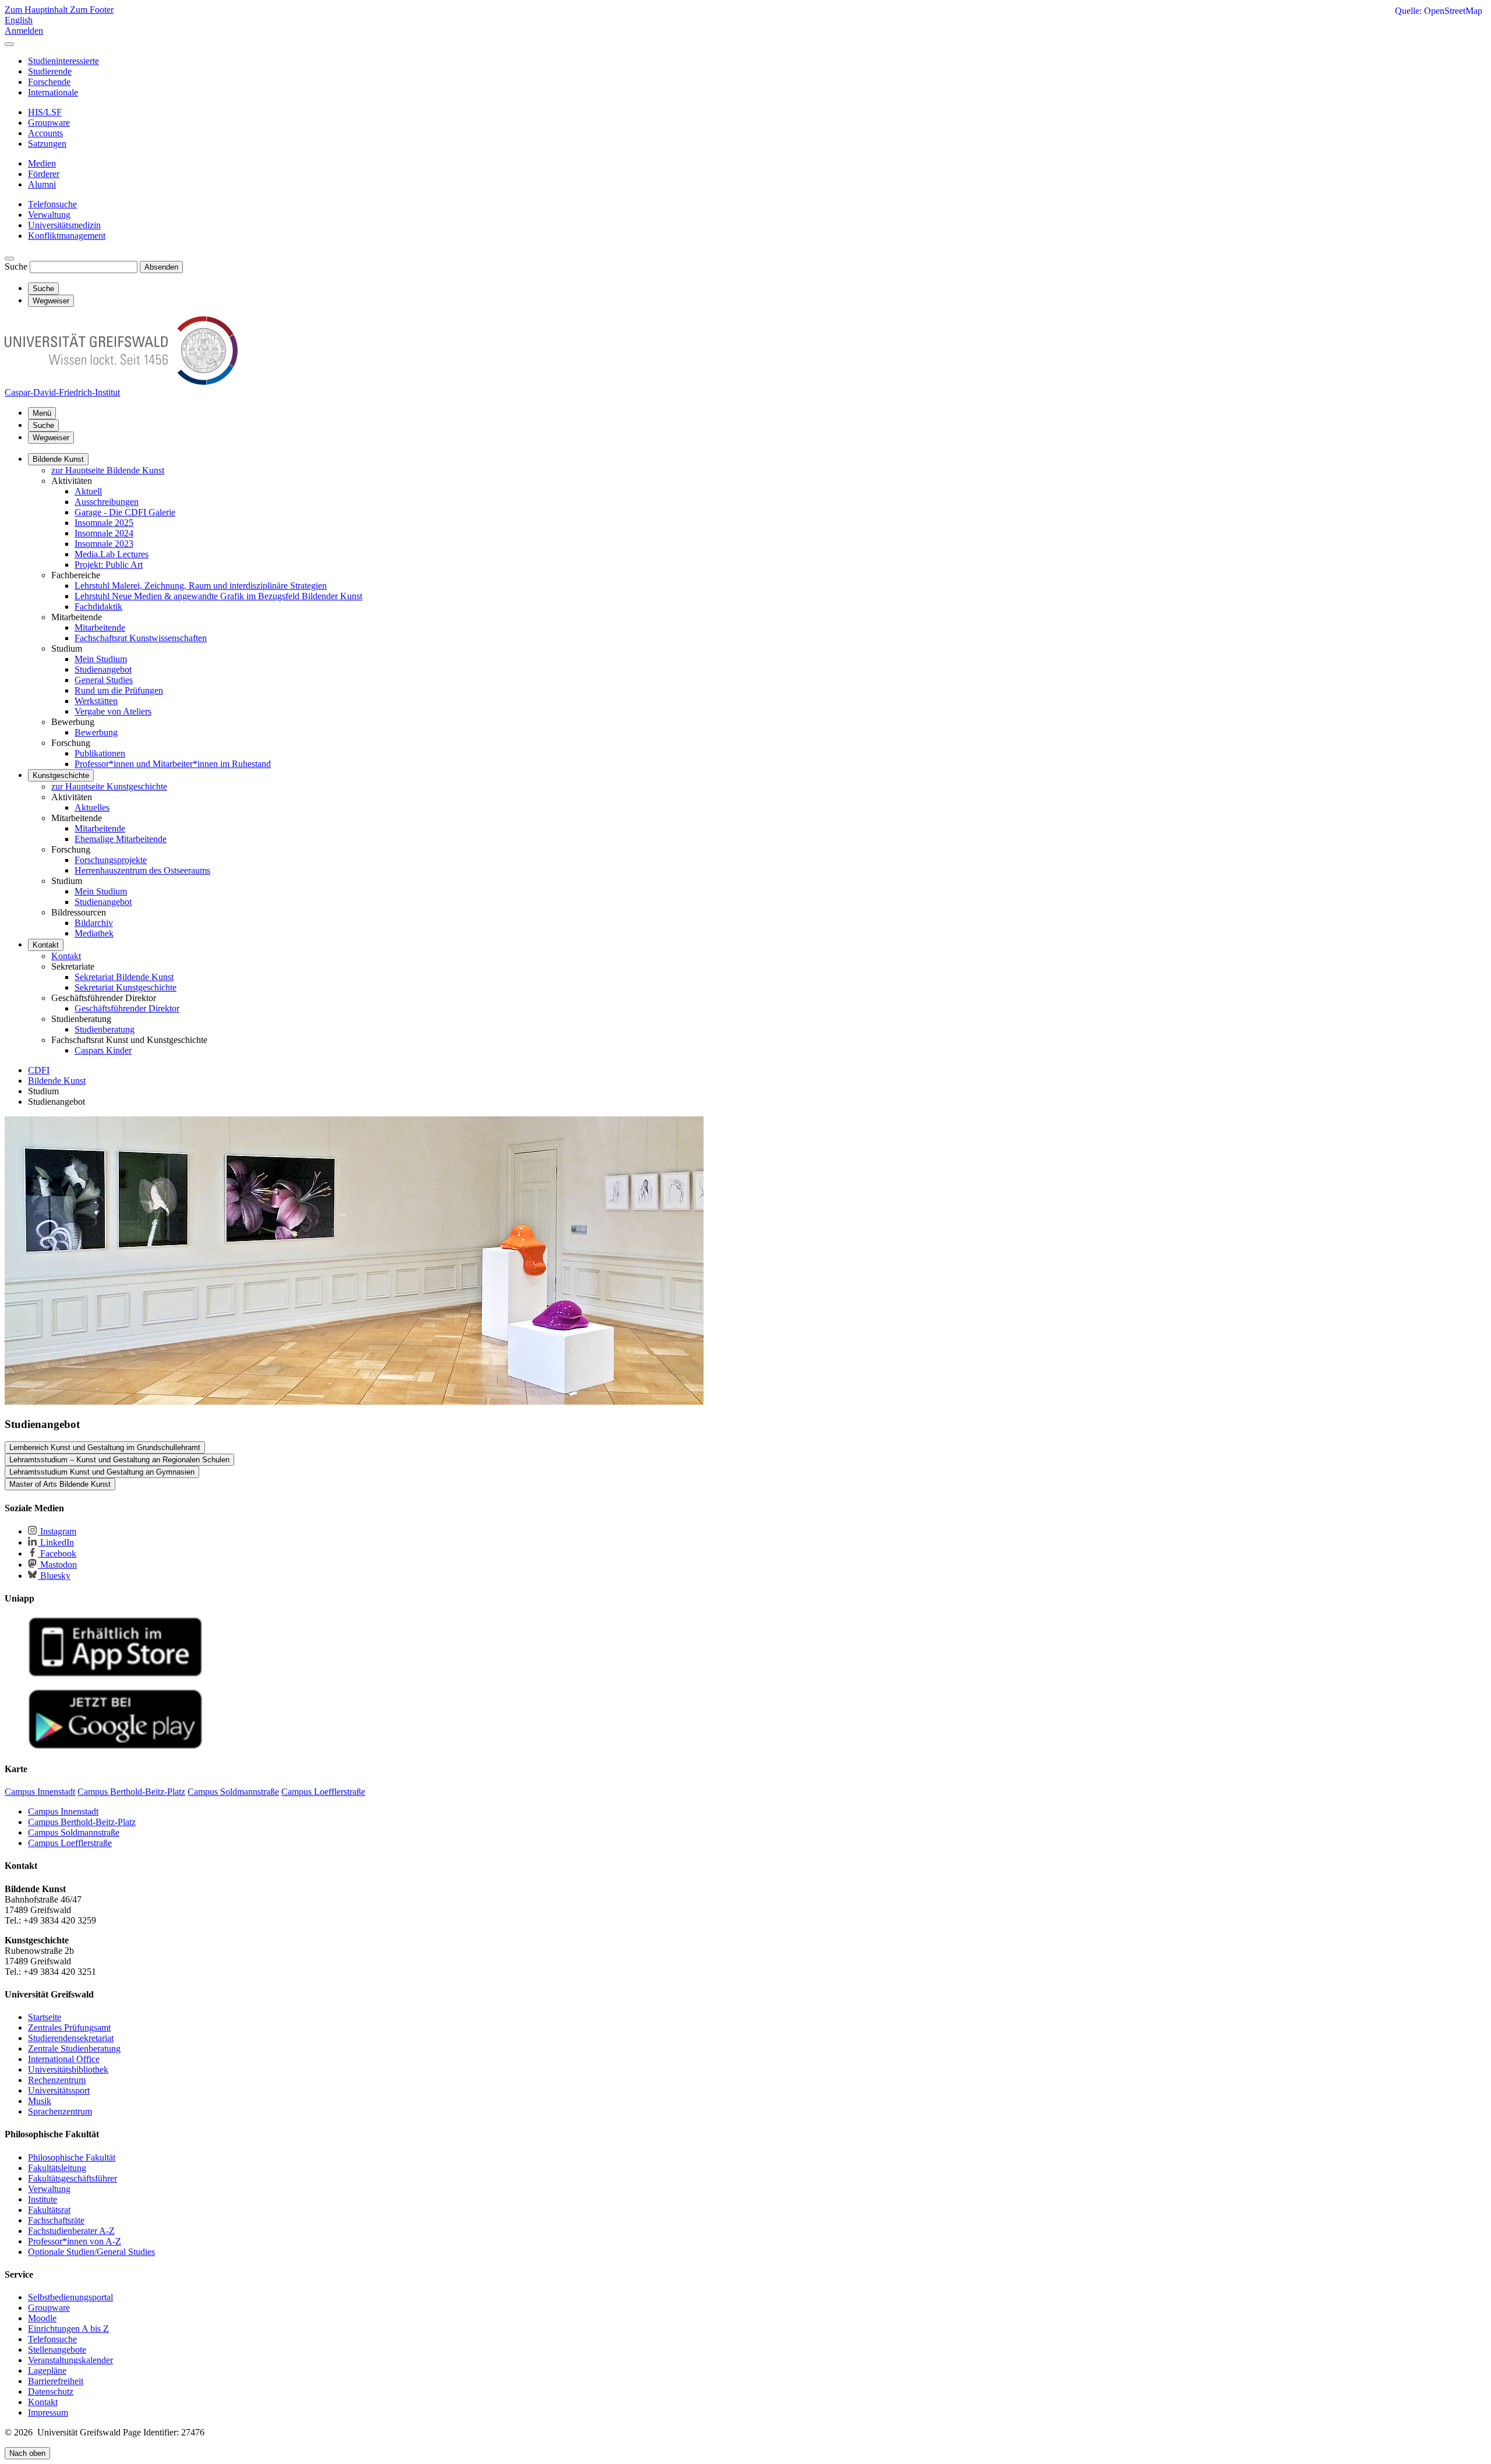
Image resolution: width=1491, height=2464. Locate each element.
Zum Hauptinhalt (37, 10)
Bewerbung (96, 732)
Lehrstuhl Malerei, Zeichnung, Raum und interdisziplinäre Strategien (201, 586)
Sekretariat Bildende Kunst (124, 977)
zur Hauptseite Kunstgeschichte (109, 786)
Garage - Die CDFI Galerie (125, 512)
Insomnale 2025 (104, 523)
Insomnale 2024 (104, 533)
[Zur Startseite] (121, 382)
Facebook (57, 1553)
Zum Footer (92, 10)
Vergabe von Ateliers (113, 711)
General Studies (104, 680)
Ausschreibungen (107, 502)
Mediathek (94, 933)
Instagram (57, 1531)
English (19, 20)
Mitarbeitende (100, 628)
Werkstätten (96, 701)
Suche (16, 266)
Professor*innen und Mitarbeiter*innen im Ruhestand (173, 764)
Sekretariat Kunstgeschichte (126, 987)
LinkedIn (56, 1542)
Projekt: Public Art (109, 565)
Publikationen (100, 753)
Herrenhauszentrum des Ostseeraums (142, 870)
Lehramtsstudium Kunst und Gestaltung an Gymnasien (102, 1472)
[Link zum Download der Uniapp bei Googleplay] (115, 1746)
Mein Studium (101, 659)
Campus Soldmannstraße (74, 1832)
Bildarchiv (94, 923)
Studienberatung (105, 1029)
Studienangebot (103, 669)
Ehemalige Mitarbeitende (121, 839)
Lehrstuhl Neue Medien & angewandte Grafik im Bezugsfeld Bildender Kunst (218, 596)
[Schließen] (9, 44)
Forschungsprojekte (111, 860)
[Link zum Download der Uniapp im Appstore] (115, 1674)
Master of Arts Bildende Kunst (60, 1484)
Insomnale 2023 (104, 544)
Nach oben (27, 2453)
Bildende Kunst (58, 459)
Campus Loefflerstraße (70, 1843)
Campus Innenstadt (63, 1811)
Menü (42, 413)
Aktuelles (92, 807)
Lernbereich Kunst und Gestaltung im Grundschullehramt (105, 1447)
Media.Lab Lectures (112, 554)
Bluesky (54, 1576)
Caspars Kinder (103, 1050)
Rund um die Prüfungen (119, 690)
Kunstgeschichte (61, 775)
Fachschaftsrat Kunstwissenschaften (141, 638)
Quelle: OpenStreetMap (1439, 11)
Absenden (161, 267)
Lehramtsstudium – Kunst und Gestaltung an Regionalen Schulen (119, 1460)
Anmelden (24, 31)
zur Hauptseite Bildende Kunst (108, 470)
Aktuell (88, 491)
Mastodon (57, 1565)
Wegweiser (51, 438)
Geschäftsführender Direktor (127, 1008)
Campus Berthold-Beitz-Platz (82, 1822)
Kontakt (46, 945)
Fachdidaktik (98, 607)
